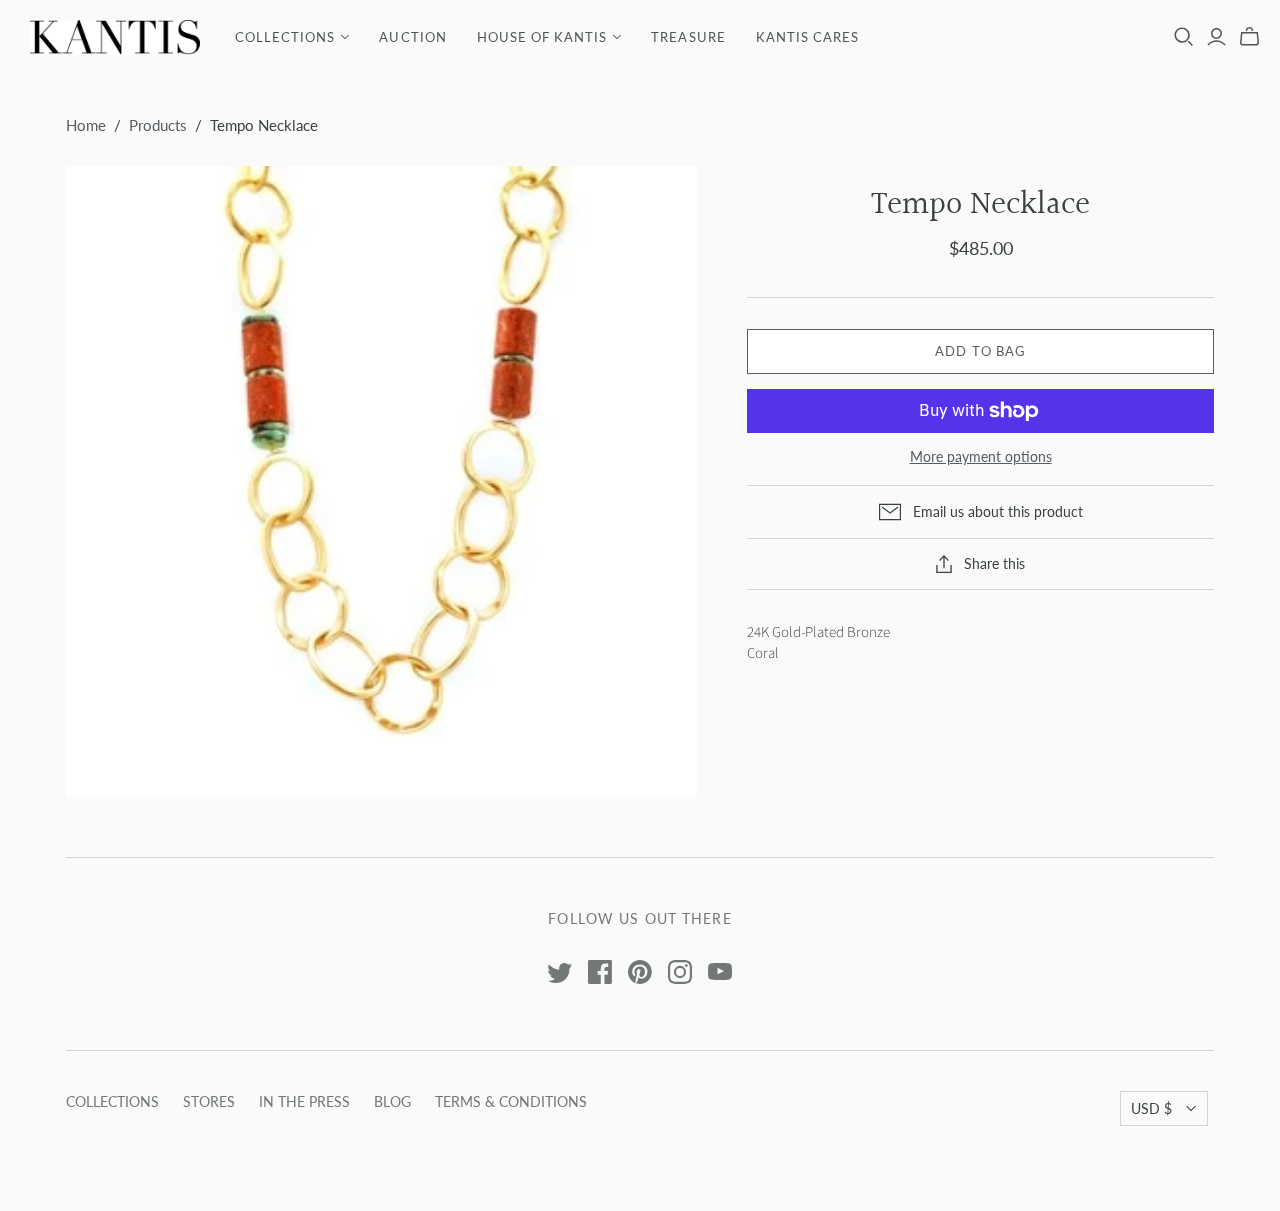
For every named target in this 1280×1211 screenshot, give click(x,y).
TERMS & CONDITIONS (511, 1101)
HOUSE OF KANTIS (542, 37)
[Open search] (1184, 37)
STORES (209, 1101)
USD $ (1151, 1108)
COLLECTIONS (285, 37)
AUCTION (412, 37)
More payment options (981, 456)
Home (86, 125)
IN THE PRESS (304, 1101)
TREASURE (688, 37)
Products (158, 125)
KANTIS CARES (807, 37)
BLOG (392, 1101)
